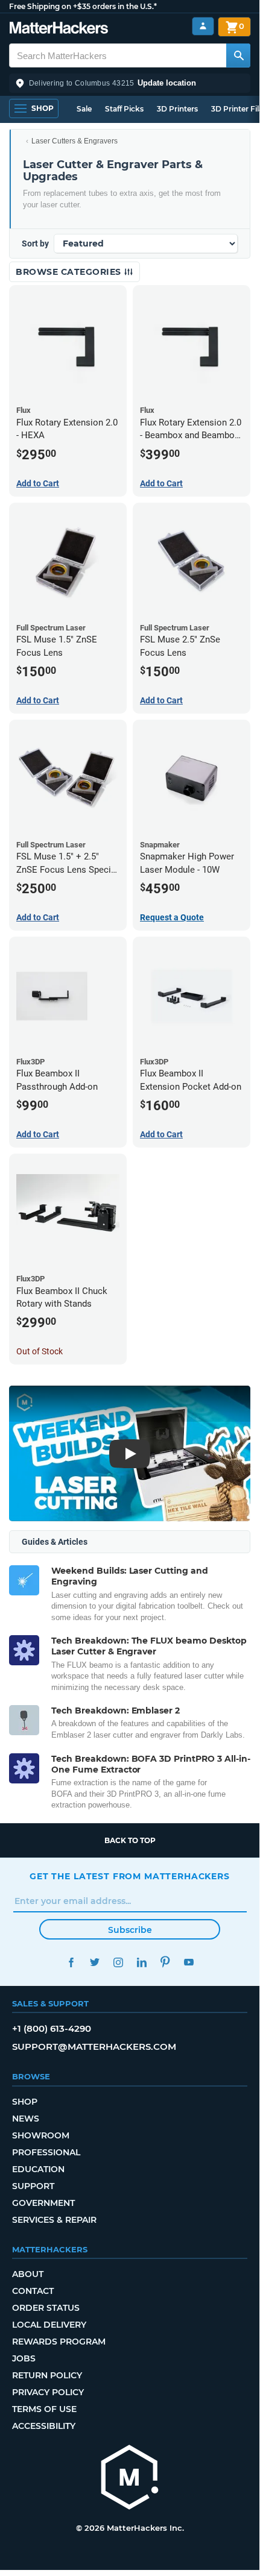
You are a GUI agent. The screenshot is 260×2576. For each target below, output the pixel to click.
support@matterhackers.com (94, 2047)
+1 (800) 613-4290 (52, 2028)
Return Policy (47, 2375)
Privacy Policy (48, 2392)
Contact (33, 2291)
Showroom (41, 2135)
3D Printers (177, 109)
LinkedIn (141, 1962)
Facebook (71, 1962)
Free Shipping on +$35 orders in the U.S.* (83, 6)
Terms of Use (44, 2409)
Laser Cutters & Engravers (75, 141)
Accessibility (44, 2426)
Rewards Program (59, 2342)
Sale (84, 109)
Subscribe (130, 1930)
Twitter (94, 1962)
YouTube (189, 1962)
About (28, 2274)
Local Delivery (49, 2325)
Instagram (118, 1962)
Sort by (35, 243)
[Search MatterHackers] (238, 55)
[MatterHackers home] (59, 29)
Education (38, 2169)
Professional (46, 2152)
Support (33, 2186)
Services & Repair (54, 2220)
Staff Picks (124, 109)
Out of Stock (40, 1351)
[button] (130, 83)
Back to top (130, 1840)
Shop (25, 2102)
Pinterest (165, 1962)
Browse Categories (70, 272)
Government (43, 2203)
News (26, 2119)
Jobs (24, 2358)
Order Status (46, 2308)
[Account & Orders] (203, 26)
